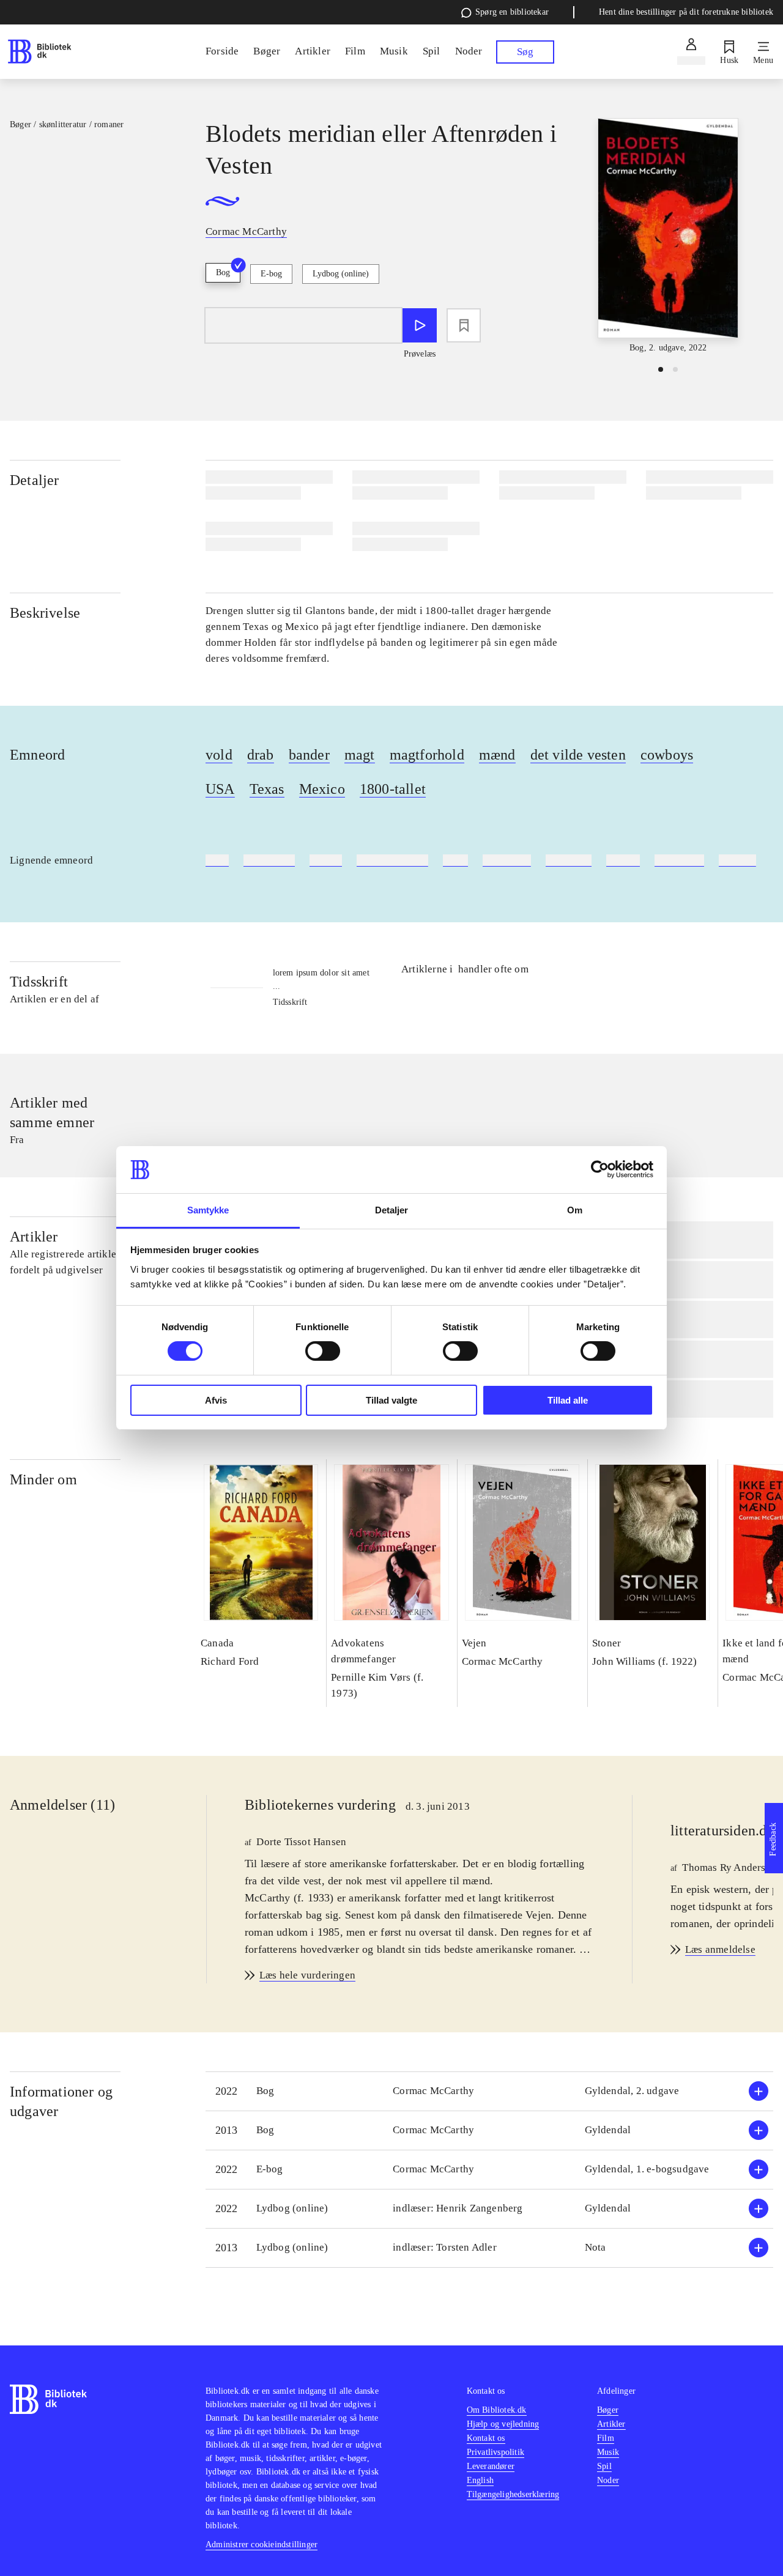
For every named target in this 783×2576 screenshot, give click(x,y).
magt (360, 755)
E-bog (271, 274)
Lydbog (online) (341, 274)
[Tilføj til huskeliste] (464, 325)
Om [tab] (575, 1210)
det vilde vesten (578, 755)
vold (219, 755)
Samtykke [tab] (208, 1210)
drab (261, 755)
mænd (497, 755)
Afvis (216, 1400)
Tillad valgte (391, 1400)
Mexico (322, 789)
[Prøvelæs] (420, 325)
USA (220, 789)
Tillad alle (568, 1400)
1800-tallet (393, 789)
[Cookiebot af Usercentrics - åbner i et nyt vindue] (600, 1169)
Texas (267, 789)
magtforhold (427, 755)
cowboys (667, 755)
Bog (223, 272)
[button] (489, 2091)
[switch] (323, 1351)
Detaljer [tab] (392, 1210)
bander (309, 755)
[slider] (668, 236)
